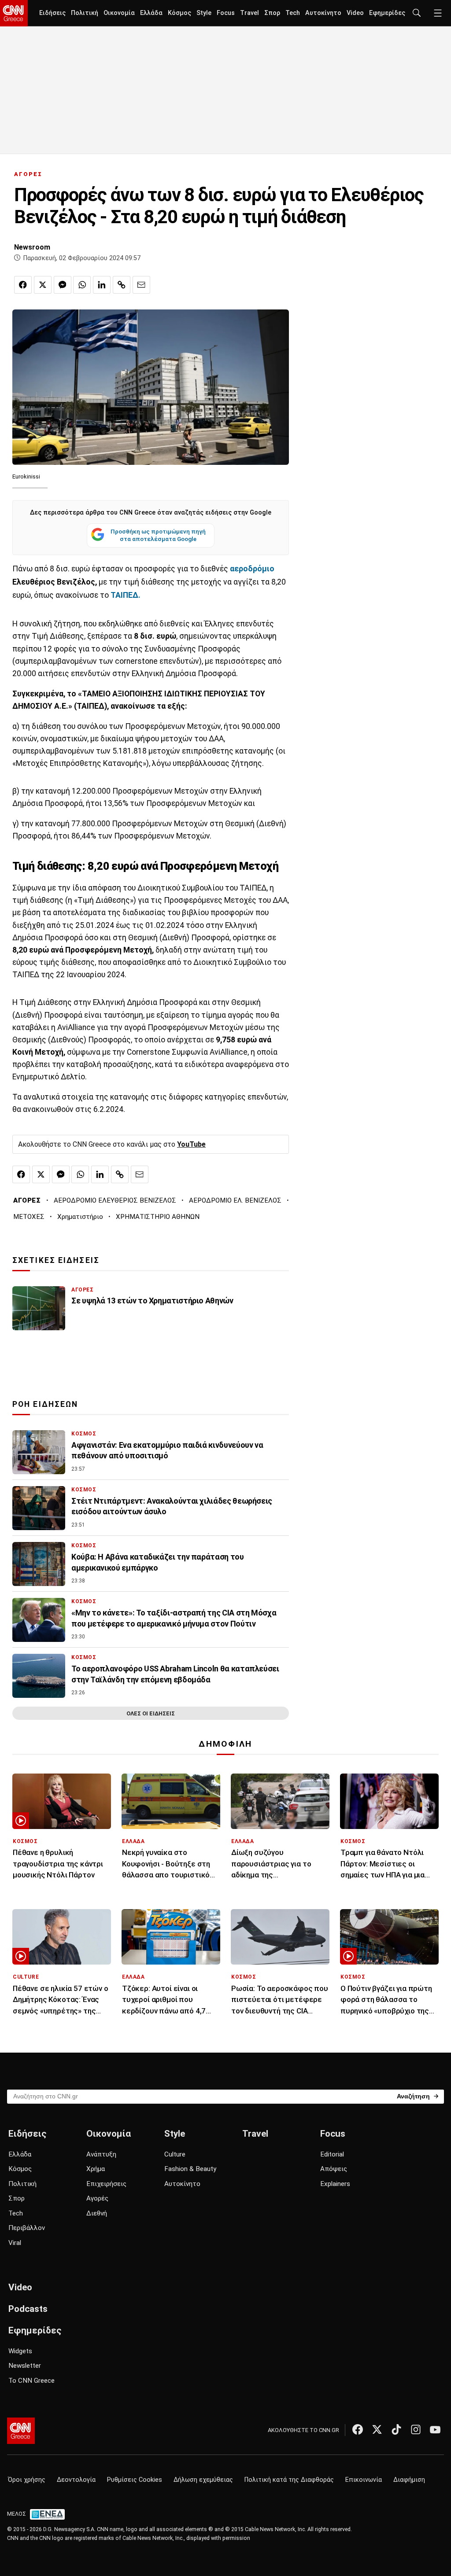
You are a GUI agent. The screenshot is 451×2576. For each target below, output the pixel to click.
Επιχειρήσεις (106, 2184)
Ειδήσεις (52, 13)
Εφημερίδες (387, 13)
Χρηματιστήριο (80, 1217)
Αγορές (97, 2198)
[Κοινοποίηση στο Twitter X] (43, 285)
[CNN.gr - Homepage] (14, 13)
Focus (226, 13)
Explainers (335, 2184)
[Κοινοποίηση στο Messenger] (63, 285)
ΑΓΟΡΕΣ (28, 174)
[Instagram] (416, 2429)
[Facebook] (358, 2429)
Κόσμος (179, 13)
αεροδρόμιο (252, 569)
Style (204, 13)
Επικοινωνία (364, 2480)
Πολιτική (85, 13)
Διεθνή (97, 2213)
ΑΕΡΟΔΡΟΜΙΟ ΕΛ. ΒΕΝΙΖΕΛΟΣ (235, 1200)
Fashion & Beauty (190, 2169)
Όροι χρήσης (27, 2480)
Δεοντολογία (76, 2480)
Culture (175, 2154)
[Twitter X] (377, 2429)
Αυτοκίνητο (323, 13)
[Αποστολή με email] (141, 285)
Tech (293, 13)
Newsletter (25, 2366)
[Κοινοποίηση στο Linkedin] (102, 285)
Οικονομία (119, 13)
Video (355, 13)
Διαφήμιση (409, 2480)
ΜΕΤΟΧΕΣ (29, 1217)
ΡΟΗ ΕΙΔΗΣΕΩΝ (45, 1404)
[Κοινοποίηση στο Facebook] (23, 285)
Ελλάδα (151, 13)
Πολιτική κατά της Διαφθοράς (289, 2480)
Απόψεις (334, 2169)
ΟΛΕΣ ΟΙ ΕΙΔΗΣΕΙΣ (151, 1713)
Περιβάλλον (27, 2228)
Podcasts (28, 2309)
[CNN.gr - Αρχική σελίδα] (21, 2431)
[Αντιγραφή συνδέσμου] (122, 285)
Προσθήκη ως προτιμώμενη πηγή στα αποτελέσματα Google (158, 535)
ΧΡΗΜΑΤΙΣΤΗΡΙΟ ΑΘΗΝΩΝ (158, 1217)
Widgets (20, 2351)
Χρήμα (96, 2169)
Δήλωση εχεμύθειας (203, 2480)
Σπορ (272, 13)
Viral (15, 2243)
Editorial (332, 2154)
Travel (250, 13)
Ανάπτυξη (101, 2154)
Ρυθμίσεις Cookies (135, 2480)
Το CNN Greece (31, 2381)
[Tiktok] (396, 2429)
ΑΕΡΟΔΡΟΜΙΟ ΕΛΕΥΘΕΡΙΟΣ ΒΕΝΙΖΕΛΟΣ (115, 1200)
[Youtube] (435, 2429)
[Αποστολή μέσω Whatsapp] (82, 285)
